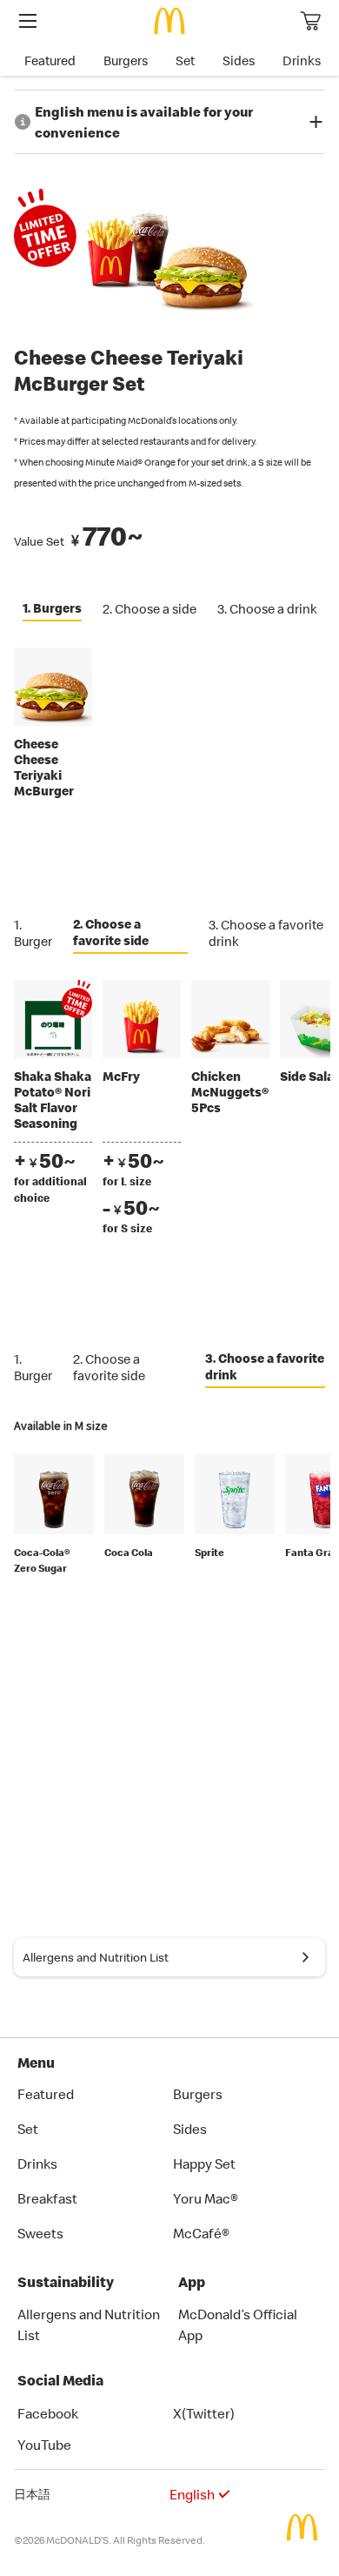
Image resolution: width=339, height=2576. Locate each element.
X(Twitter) (204, 2413)
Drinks (302, 60)
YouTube (44, 2445)
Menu (36, 2063)
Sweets (40, 2233)
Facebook (48, 2413)
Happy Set (204, 2163)
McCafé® (201, 2233)
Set (185, 60)
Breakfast (47, 2198)
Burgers (126, 60)
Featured (50, 60)
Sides (239, 60)
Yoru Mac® (206, 2198)
